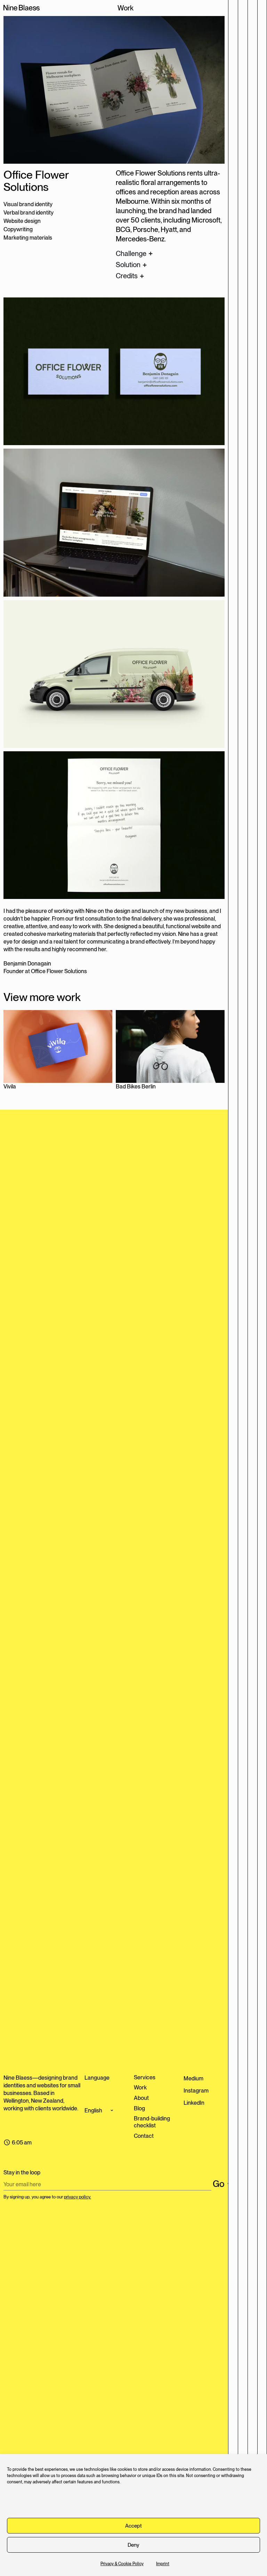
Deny (133, 2545)
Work (140, 2088)
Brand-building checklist (152, 2122)
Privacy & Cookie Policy (122, 2564)
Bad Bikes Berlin (136, 1087)
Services (145, 2077)
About (141, 2098)
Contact (144, 2136)
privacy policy (77, 2197)
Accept (133, 2526)
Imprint (163, 2564)
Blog (139, 2108)
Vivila (10, 1087)
